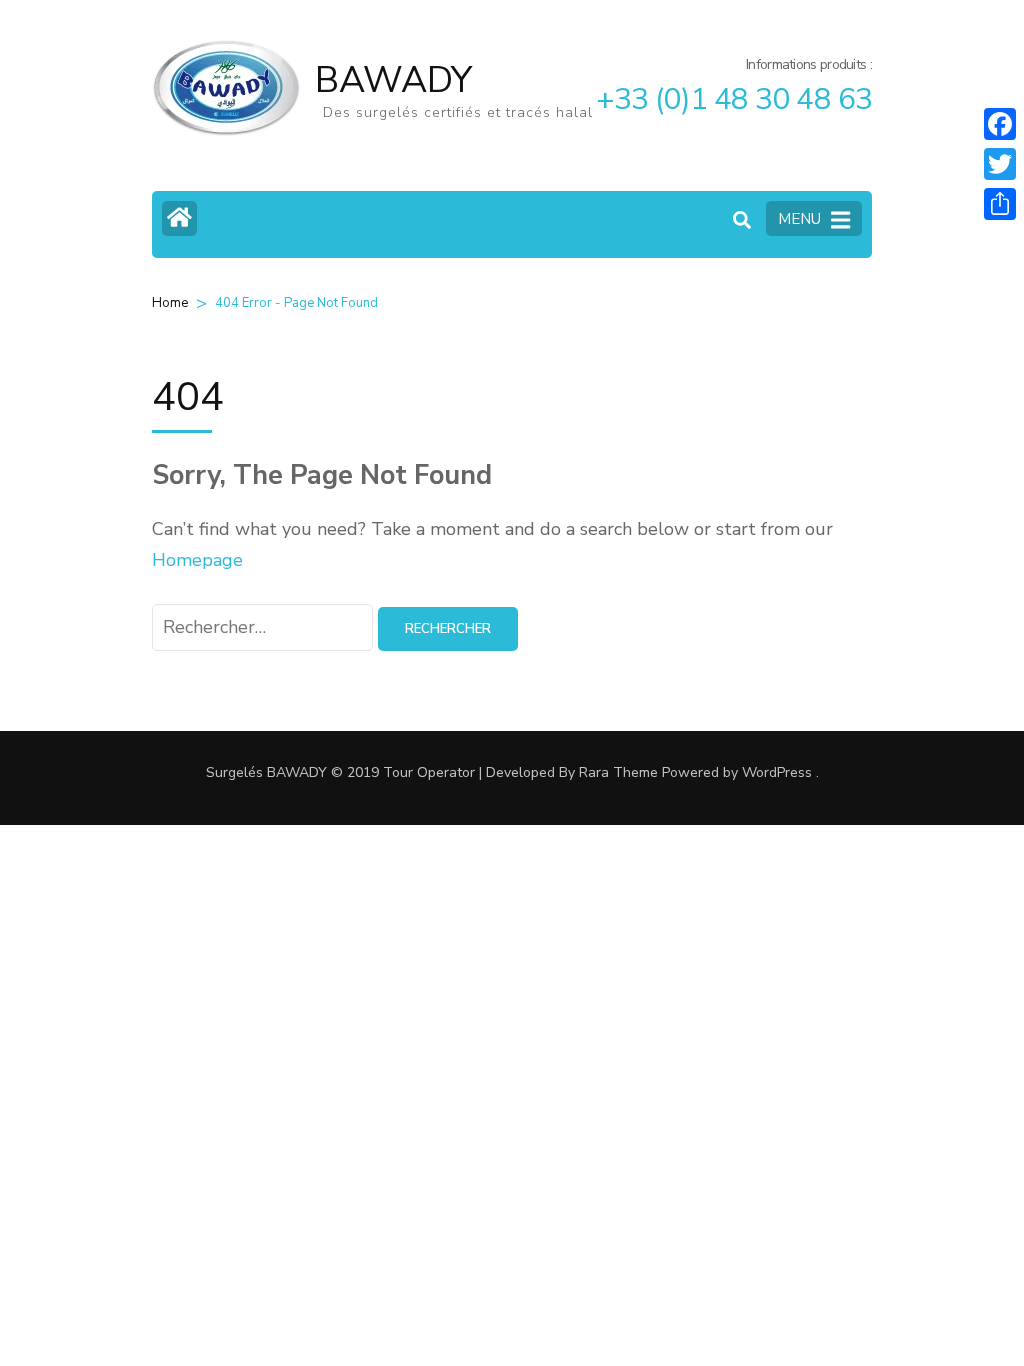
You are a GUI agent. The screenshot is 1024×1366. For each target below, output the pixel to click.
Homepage (197, 560)
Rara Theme (618, 772)
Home (170, 303)
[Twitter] (1000, 164)
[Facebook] (1000, 124)
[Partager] (1000, 204)
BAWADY (393, 80)
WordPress (777, 772)
